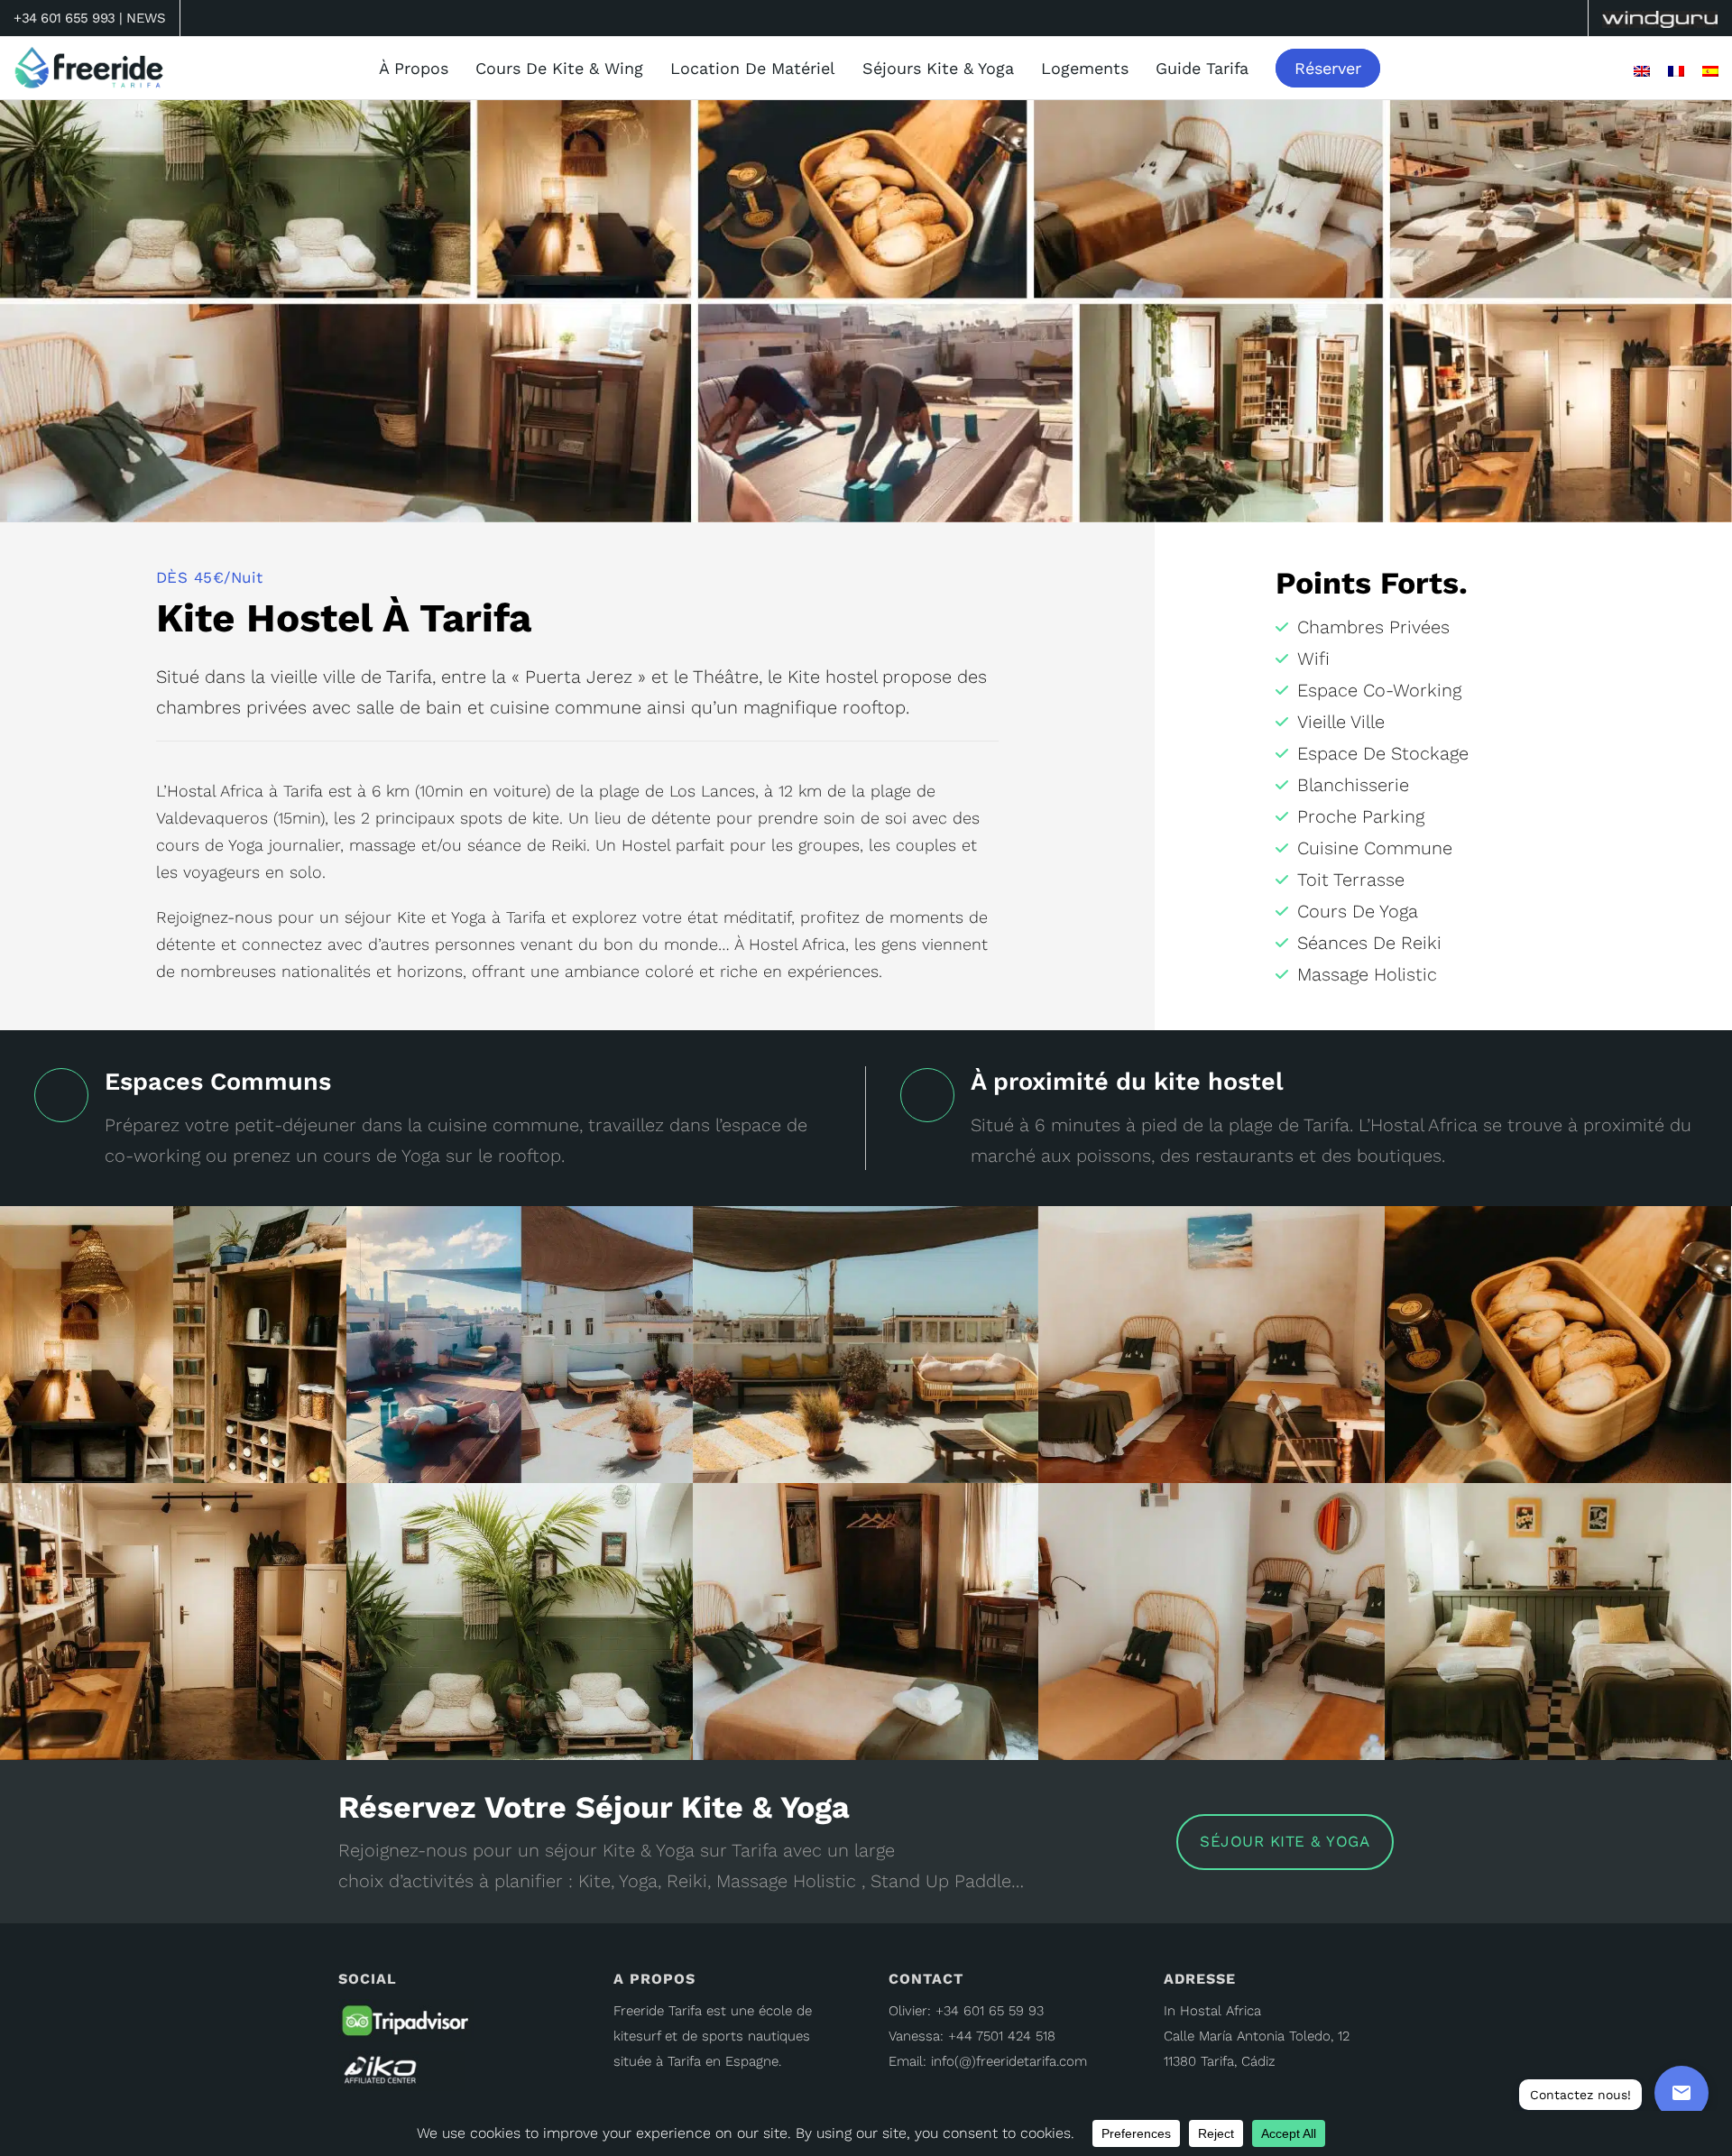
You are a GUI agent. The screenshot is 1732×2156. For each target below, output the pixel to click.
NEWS (146, 18)
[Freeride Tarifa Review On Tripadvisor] (406, 2024)
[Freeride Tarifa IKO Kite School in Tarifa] (401, 2069)
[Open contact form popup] (1681, 2093)
